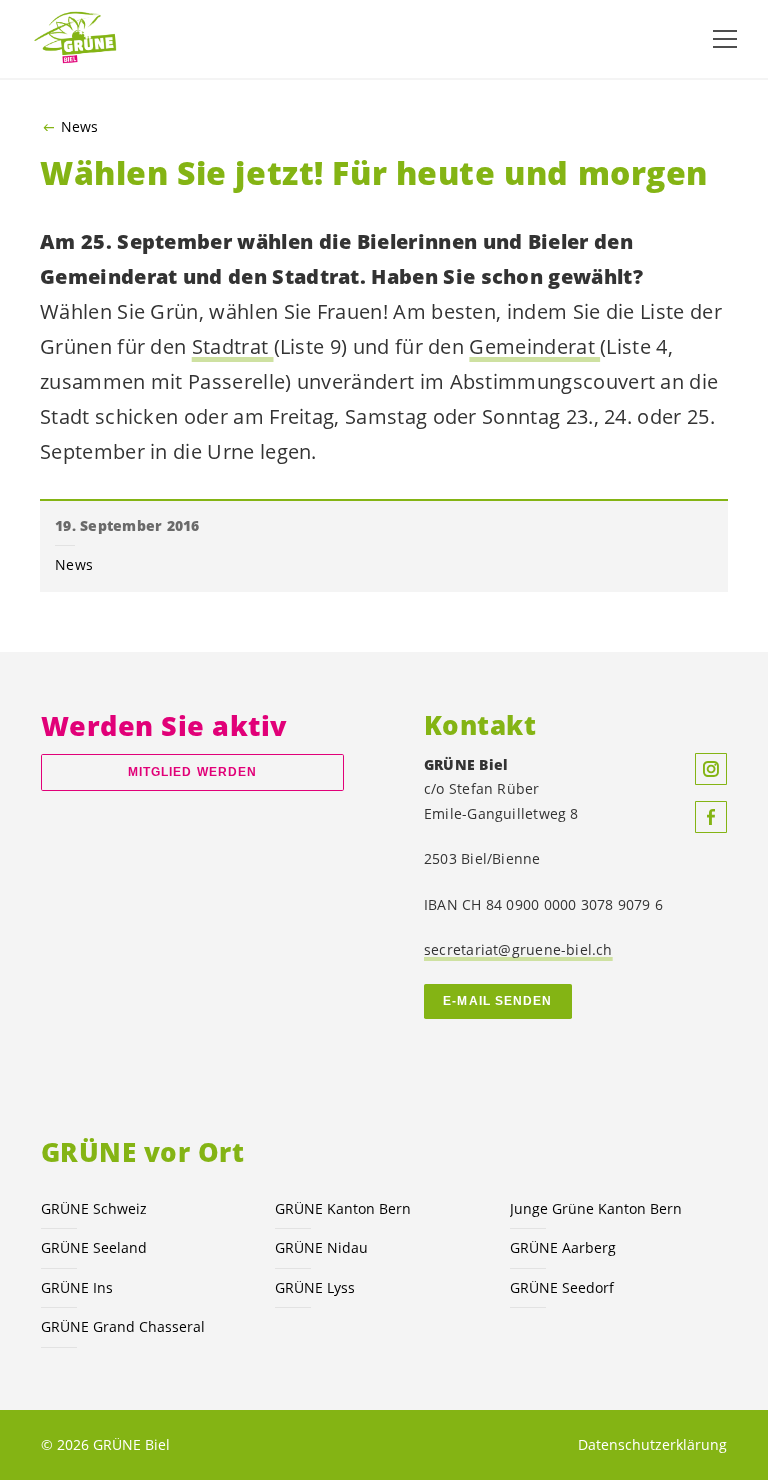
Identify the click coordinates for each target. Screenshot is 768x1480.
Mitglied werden (192, 772)
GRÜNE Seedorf (562, 1287)
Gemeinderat (534, 346)
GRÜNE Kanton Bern (343, 1208)
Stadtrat (233, 346)
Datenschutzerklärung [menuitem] (652, 1444)
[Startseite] (80, 38)
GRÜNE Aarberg (563, 1247)
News (79, 127)
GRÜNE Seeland (94, 1247)
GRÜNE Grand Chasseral (123, 1326)
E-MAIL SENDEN (497, 1001)
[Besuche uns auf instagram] (711, 769)
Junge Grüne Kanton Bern (596, 1208)
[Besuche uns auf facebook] (711, 817)
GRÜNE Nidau (321, 1247)
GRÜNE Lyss (315, 1287)
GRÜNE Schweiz (94, 1208)
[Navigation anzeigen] (725, 39)
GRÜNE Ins (77, 1287)
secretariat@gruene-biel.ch (518, 949)
